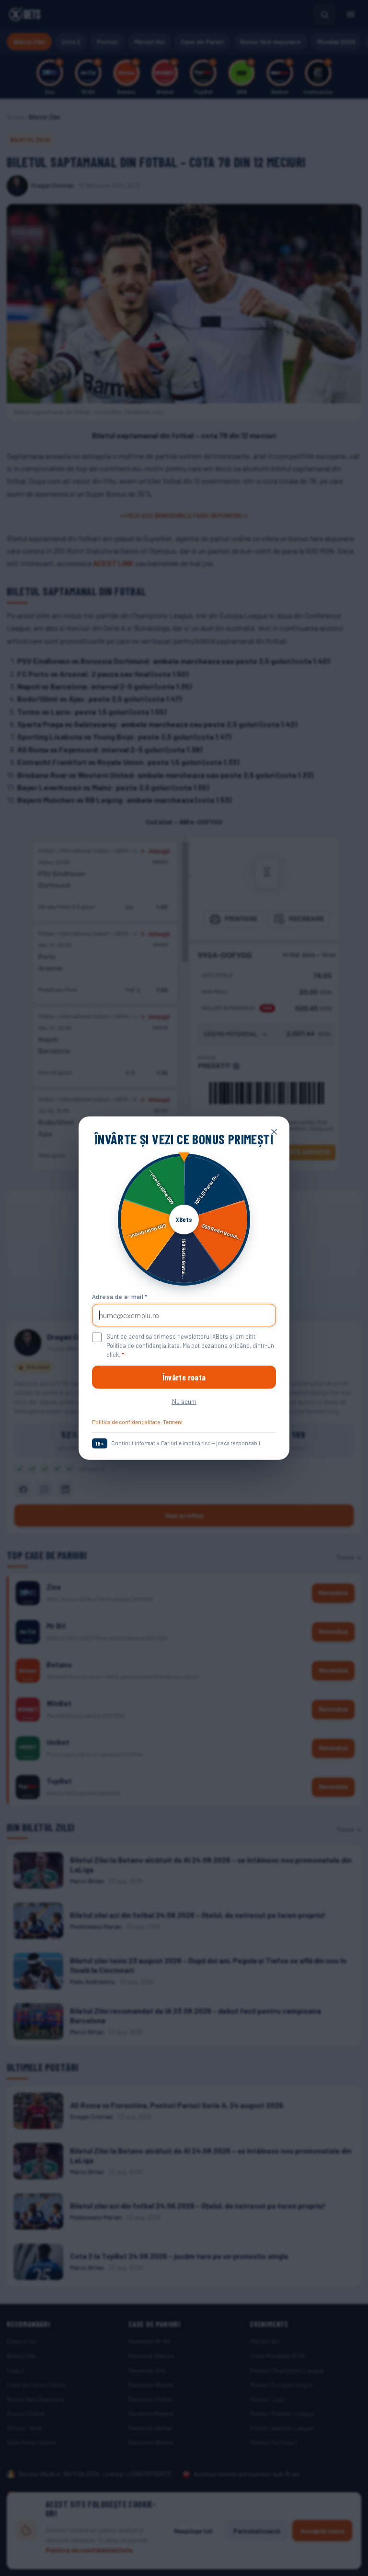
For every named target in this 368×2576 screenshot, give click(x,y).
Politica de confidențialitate (126, 1422)
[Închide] (274, 1132)
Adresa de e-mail (120, 1296)
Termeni (173, 1422)
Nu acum (184, 1401)
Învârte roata (184, 1377)
